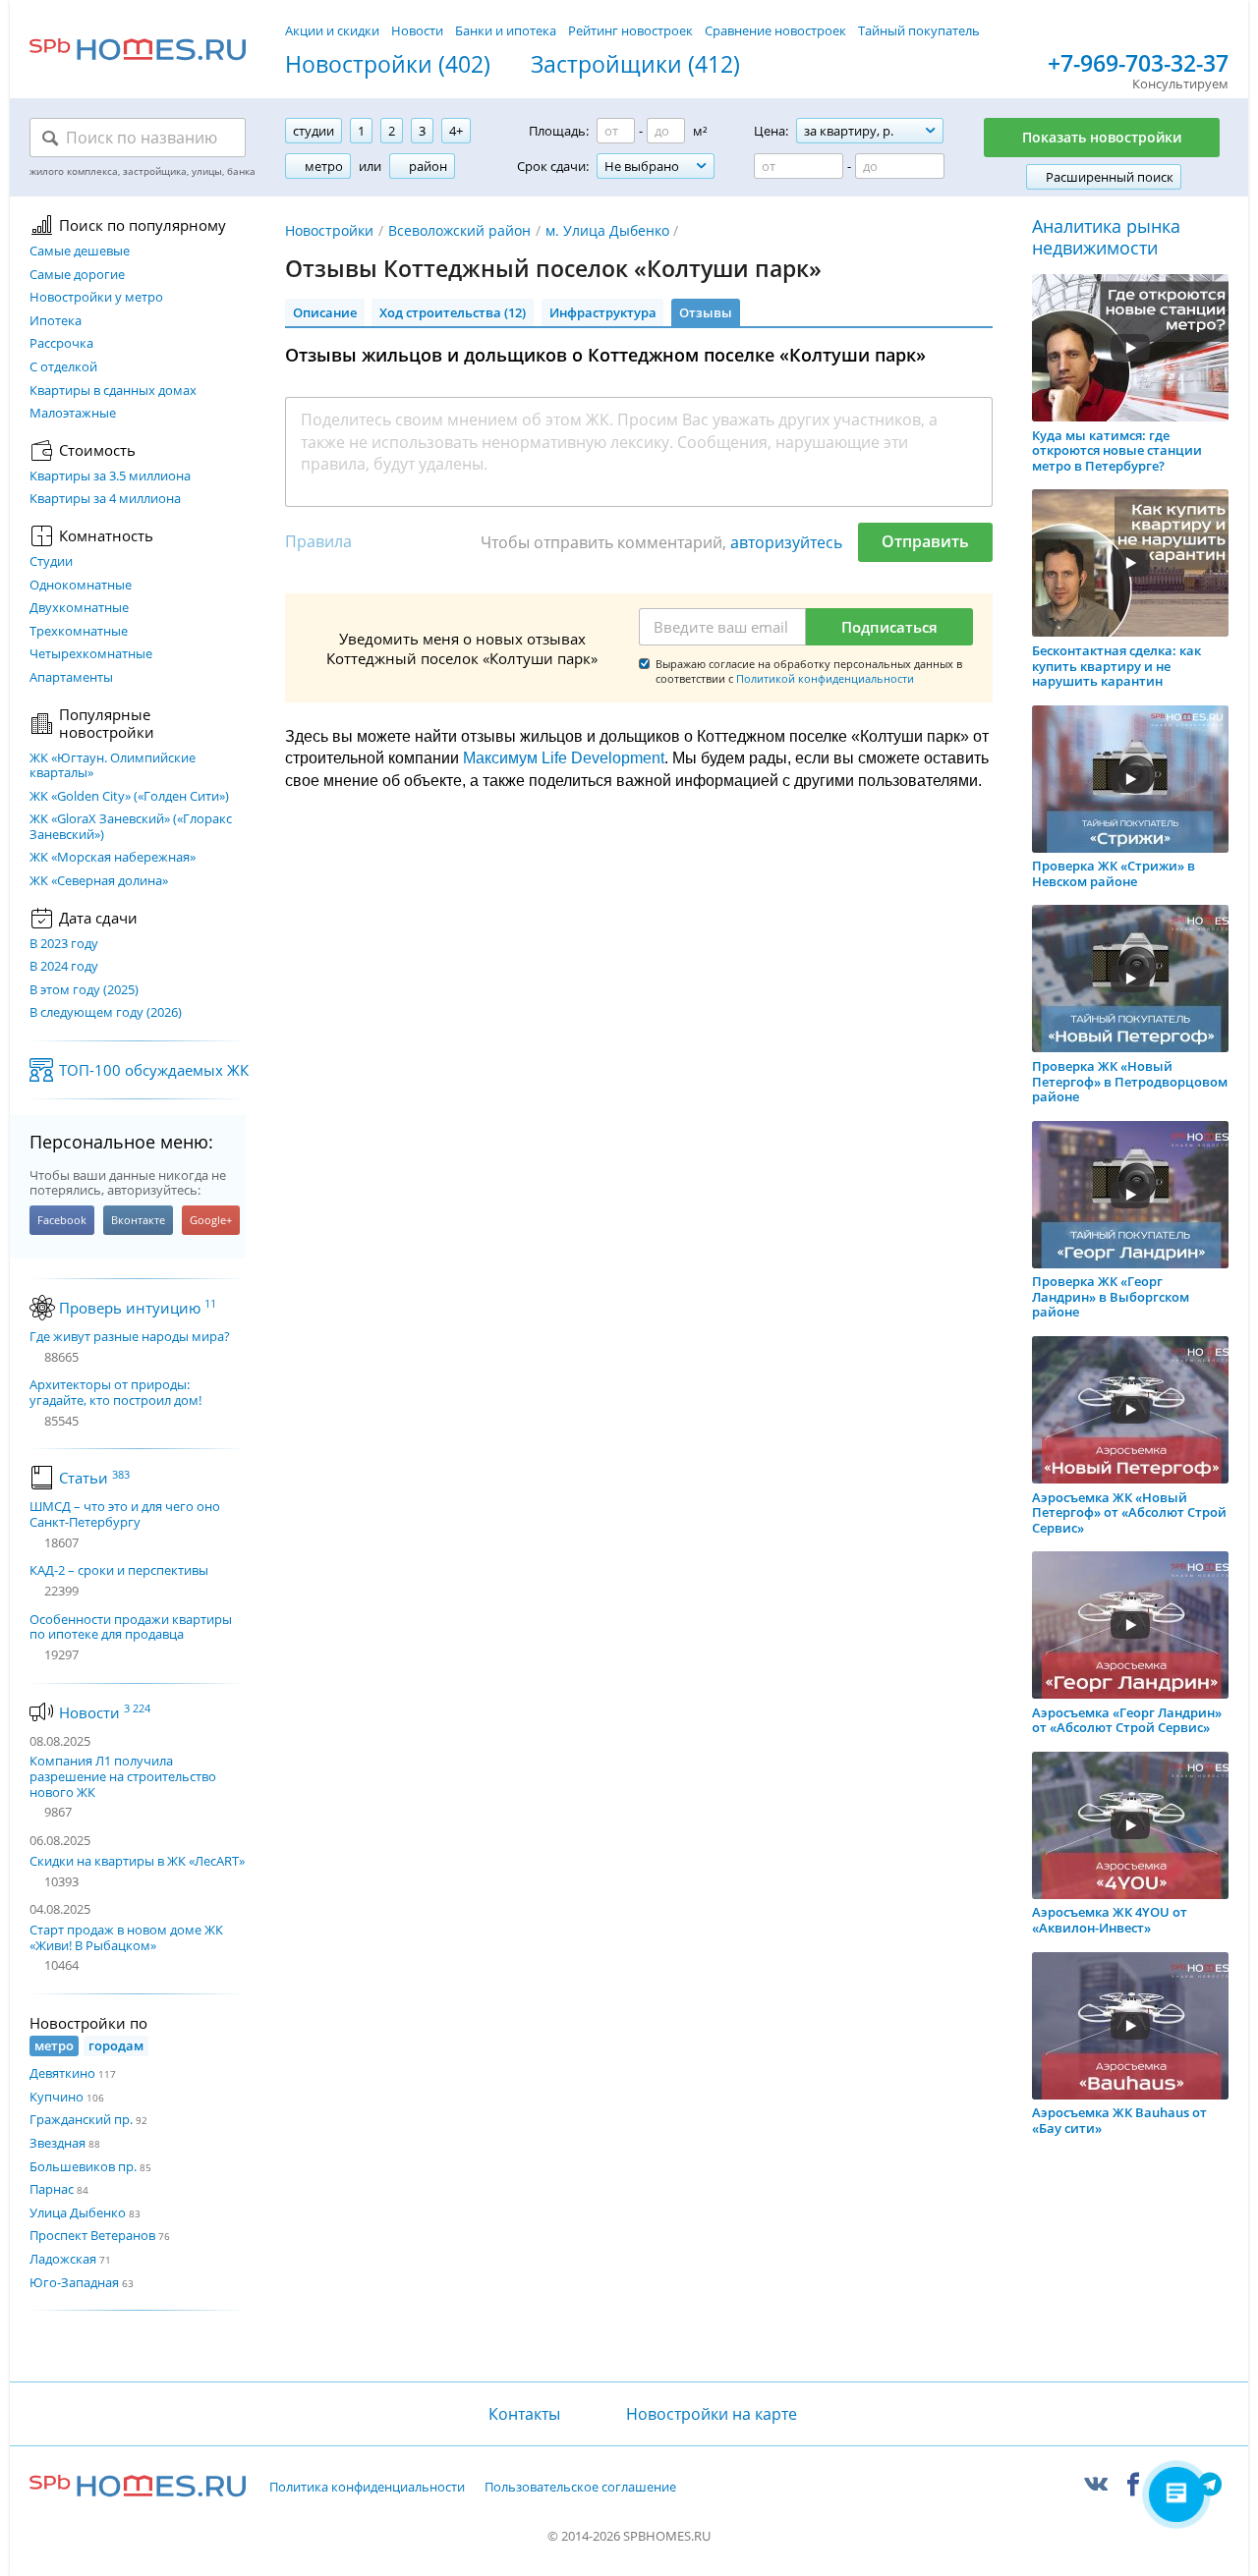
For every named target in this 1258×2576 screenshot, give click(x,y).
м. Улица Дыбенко (607, 230)
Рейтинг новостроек (630, 30)
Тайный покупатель (919, 30)
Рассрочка (61, 344)
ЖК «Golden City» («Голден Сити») (129, 797)
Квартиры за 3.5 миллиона (110, 476)
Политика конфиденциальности (367, 2488)
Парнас (52, 2189)
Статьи (94, 1478)
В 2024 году (64, 967)
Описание (325, 312)
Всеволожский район (459, 230)
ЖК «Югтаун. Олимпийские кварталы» (113, 766)
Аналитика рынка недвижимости (1106, 237)
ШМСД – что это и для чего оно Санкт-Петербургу (125, 1514)
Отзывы (706, 312)
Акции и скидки (332, 30)
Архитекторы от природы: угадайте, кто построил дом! (115, 1393)
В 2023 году (64, 944)
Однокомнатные (81, 586)
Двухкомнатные (79, 608)
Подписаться (889, 627)
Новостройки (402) (388, 65)
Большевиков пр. (83, 2166)
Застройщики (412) (635, 65)
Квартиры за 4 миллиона (105, 499)
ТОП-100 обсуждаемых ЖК (154, 1070)
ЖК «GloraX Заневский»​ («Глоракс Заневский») (131, 827)
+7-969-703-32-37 (1138, 64)
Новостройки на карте (712, 2414)
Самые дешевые (80, 252)
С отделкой (63, 367)
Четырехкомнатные (91, 654)
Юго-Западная (74, 2282)
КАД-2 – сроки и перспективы (119, 1571)
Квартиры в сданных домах (113, 391)
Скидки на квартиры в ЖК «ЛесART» (137, 1861)
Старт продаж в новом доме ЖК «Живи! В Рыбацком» (126, 1937)
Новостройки (329, 230)
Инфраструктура (603, 312)
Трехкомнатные (79, 632)
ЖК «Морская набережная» (113, 858)
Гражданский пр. (81, 2119)
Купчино (57, 2097)
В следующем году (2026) (106, 1013)
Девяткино (62, 2073)
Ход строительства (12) (453, 312)
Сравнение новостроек (775, 30)
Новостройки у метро (96, 298)
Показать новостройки (1102, 137)
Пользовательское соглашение (580, 2488)
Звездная (57, 2143)
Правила (318, 541)
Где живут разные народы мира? (130, 1337)
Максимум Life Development (564, 758)
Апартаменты (71, 678)
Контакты (524, 2414)
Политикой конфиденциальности (825, 678)
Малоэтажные (73, 414)
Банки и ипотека (506, 30)
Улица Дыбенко (78, 2212)
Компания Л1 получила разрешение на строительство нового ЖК (123, 1776)
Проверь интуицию (138, 1308)
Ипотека (56, 321)
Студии (51, 562)
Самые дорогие (77, 275)
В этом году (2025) (84, 990)
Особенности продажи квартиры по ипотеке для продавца (131, 1627)
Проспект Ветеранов (92, 2235)
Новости (417, 30)
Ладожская (63, 2259)
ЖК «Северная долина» (99, 881)
